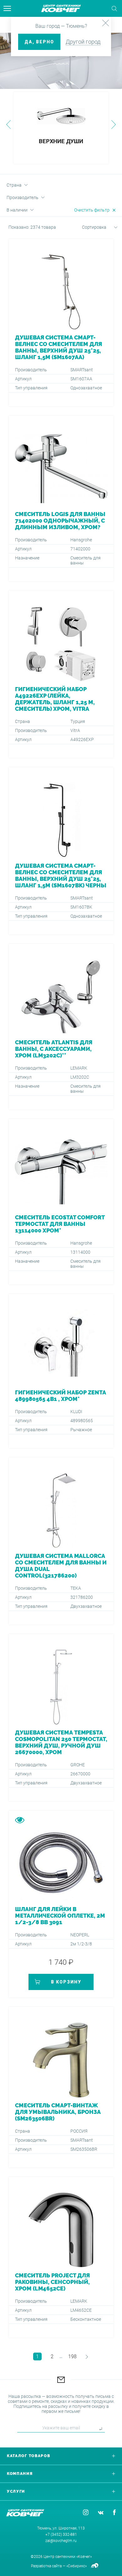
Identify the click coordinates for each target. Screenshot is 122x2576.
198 (72, 2356)
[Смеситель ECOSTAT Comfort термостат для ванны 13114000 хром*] (61, 1202)
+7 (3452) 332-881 (61, 2535)
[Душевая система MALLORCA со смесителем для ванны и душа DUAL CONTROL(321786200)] (61, 1541)
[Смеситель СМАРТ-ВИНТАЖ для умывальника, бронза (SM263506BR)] (61, 2087)
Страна (14, 185)
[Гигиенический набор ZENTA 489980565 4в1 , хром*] (61, 1371)
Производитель (23, 198)
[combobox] (92, 228)
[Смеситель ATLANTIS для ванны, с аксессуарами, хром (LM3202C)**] (61, 1027)
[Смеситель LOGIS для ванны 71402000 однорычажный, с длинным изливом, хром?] (61, 498)
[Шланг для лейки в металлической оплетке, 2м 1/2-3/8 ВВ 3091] (61, 1904)
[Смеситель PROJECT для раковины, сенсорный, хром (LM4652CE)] (61, 2257)
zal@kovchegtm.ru (61, 2541)
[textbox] (92, 227)
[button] (8, 124)
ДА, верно (39, 42)
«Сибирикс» (76, 2566)
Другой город (83, 42)
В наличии (17, 210)
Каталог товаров (29, 2456)
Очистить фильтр (92, 210)
